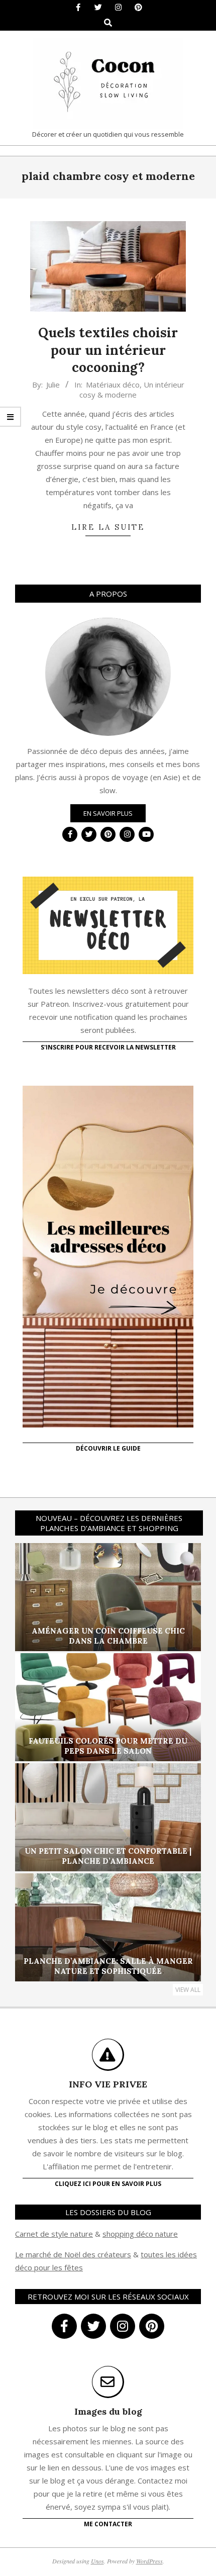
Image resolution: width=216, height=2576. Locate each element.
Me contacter (108, 2524)
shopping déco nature (140, 2234)
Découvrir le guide (108, 1448)
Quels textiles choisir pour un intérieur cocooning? (108, 350)
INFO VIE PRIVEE (108, 2084)
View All (188, 1990)
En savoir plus (108, 813)
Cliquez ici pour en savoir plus (108, 2184)
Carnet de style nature (54, 2234)
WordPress (149, 2561)
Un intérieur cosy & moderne (132, 390)
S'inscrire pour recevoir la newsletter (108, 1047)
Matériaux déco (113, 385)
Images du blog (108, 2411)
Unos (97, 2561)
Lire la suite (108, 527)
